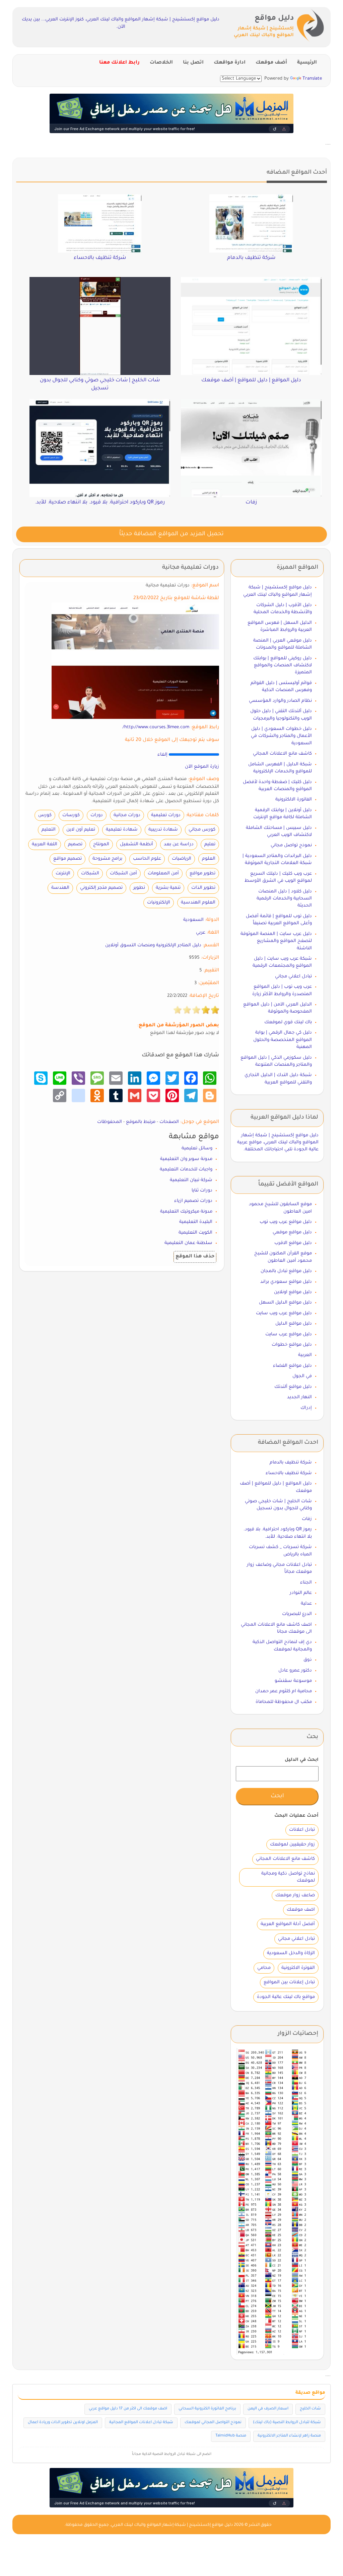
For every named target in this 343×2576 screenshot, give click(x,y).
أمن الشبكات (123, 874)
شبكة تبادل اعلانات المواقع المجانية (141, 2423)
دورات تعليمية (166, 815)
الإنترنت (63, 874)
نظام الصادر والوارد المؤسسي (280, 701)
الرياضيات (182, 859)
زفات (307, 1519)
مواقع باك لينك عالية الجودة (286, 1997)
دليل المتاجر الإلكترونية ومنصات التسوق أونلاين (153, 945)
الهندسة (60, 888)
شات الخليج (310, 2409)
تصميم (75, 844)
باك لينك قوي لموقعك (288, 1022)
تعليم (210, 844)
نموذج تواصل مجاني (291, 845)
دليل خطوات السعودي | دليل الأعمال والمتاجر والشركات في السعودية (281, 736)
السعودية (193, 920)
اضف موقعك (301, 1910)
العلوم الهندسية (198, 903)
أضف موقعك (271, 63)
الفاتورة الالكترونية (294, 800)
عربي (201, 933)
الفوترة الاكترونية (298, 1968)
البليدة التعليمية (196, 1222)
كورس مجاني (202, 830)
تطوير (139, 888)
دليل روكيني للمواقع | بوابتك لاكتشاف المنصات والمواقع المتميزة (283, 666)
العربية (305, 1355)
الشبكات (90, 874)
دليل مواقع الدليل (294, 1324)
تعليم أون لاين (81, 830)
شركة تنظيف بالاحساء (289, 1473)
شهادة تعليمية (122, 830)
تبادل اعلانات (302, 1830)
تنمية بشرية (168, 888)
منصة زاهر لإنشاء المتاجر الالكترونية (289, 2436)
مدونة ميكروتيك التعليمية (186, 1212)
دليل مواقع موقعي (292, 1232)
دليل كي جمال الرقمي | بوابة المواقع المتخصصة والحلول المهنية (283, 1040)
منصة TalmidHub (231, 2436)
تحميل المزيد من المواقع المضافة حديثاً (171, 534)
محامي (264, 1968)
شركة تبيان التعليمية (191, 1180)
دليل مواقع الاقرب (293, 1243)
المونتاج (101, 844)
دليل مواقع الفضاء (292, 1366)
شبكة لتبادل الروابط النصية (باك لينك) (287, 2423)
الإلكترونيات (159, 903)
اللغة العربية (45, 844)
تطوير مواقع (202, 874)
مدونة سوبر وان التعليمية (186, 1159)
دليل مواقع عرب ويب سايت (284, 1313)
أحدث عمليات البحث (296, 1816)
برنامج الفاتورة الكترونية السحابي (207, 2409)
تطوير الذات (203, 888)
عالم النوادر (301, 1593)
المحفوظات (110, 1122)
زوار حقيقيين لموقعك (292, 1845)
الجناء (306, 1583)
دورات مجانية (127, 815)
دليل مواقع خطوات (292, 1345)
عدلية (306, 1604)
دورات (97, 815)
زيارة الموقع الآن (202, 767)
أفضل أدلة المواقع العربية (288, 1924)
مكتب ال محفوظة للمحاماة (284, 1702)
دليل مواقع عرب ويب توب (286, 1222)
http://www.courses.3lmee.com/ (156, 727)
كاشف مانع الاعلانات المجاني (282, 754)
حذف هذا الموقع (195, 1257)
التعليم (49, 830)
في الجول (302, 1376)
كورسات (71, 815)
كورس (45, 815)
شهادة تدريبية (163, 830)
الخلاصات (161, 63)
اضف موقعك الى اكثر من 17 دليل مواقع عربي (128, 2409)
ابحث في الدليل (302, 1760)
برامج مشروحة (107, 859)
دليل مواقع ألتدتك (293, 1387)
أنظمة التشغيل (136, 844)
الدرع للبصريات (297, 1614)
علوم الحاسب (147, 859)
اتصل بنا (193, 63)
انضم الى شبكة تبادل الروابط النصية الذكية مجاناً (172, 2454)
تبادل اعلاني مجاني (293, 977)
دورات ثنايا (202, 1191)
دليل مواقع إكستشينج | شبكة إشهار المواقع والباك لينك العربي (172, 2525)
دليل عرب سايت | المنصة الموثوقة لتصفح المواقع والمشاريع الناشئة (276, 941)
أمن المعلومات (163, 874)
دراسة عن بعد (179, 844)
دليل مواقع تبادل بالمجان (286, 1271)
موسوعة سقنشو (293, 1681)
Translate (312, 79)
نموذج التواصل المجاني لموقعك (213, 2423)
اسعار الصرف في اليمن (268, 2409)
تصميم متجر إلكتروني (101, 888)
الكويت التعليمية (195, 1233)
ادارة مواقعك (230, 63)
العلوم (209, 859)
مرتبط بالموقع (141, 1122)
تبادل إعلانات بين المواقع (289, 1982)
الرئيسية (307, 63)
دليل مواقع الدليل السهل (285, 1303)
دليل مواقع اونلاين (293, 1292)
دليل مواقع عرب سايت (289, 1334)
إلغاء (162, 755)
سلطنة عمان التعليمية (188, 1243)
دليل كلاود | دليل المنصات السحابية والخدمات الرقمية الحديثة (284, 899)
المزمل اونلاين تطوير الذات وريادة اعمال (63, 2423)
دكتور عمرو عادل (295, 1671)
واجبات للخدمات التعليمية (186, 1170)
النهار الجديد (299, 1397)
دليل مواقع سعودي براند (286, 1282)
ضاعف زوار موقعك (295, 1895)
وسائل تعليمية (197, 1149)
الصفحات (169, 1122)
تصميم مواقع (67, 859)
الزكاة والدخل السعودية (291, 1953)
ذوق (308, 1660)
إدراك (306, 1408)
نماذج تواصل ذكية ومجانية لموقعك (288, 1877)
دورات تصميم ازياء (193, 1201)
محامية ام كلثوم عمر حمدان (284, 1691)
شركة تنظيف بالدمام (291, 1463)
